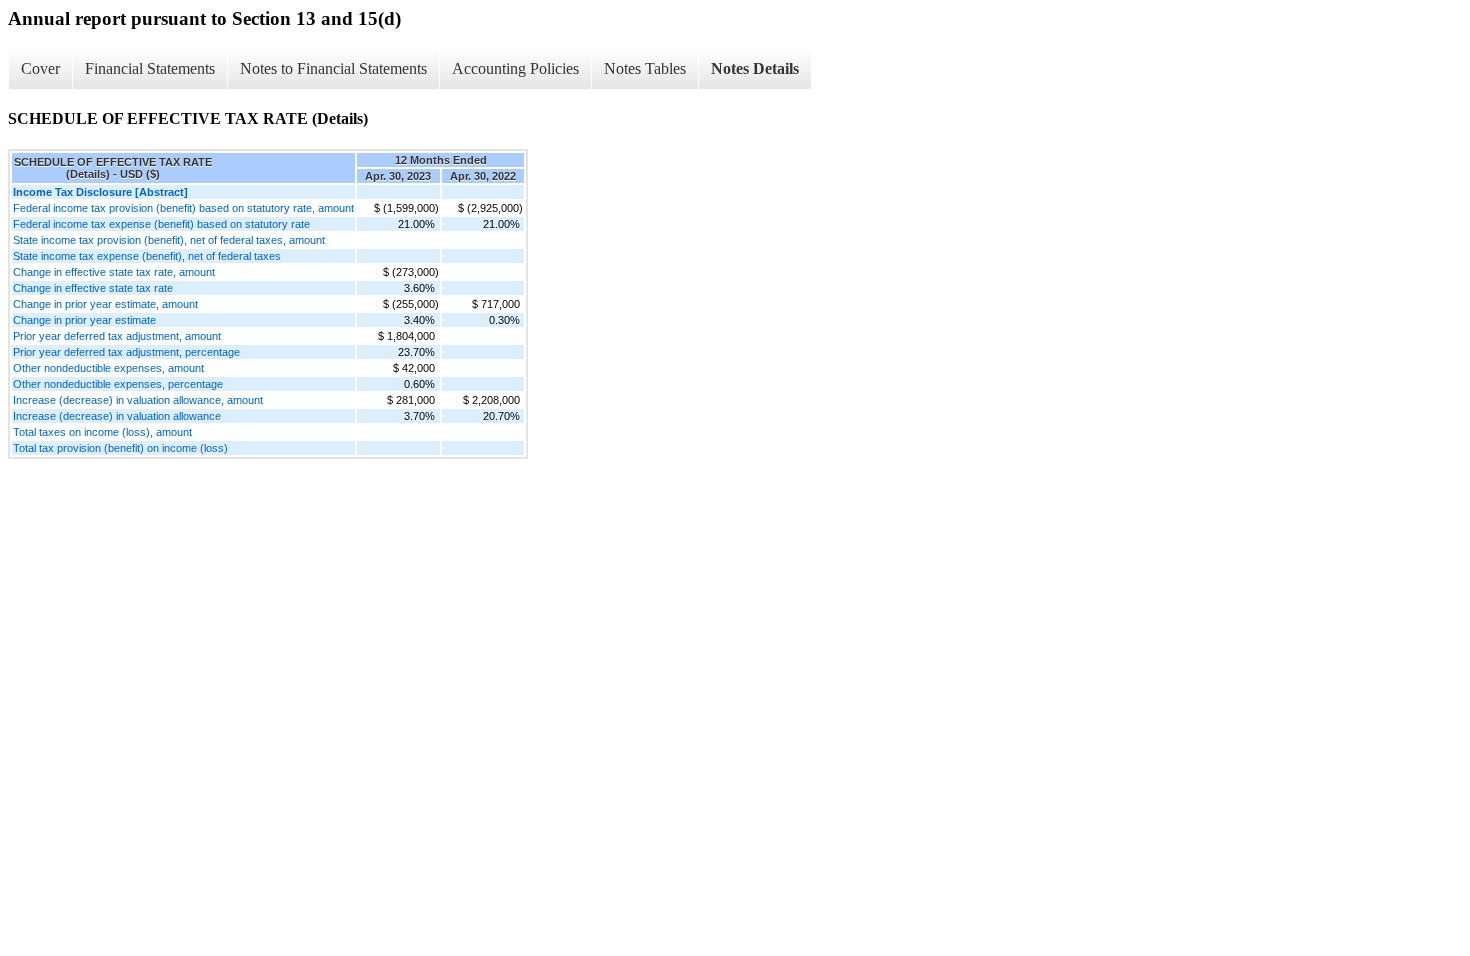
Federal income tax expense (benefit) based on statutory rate (161, 224)
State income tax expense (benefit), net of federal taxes (147, 256)
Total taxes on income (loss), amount (102, 432)
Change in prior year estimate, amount (105, 304)
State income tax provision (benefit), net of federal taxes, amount (169, 240)
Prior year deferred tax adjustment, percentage (126, 352)
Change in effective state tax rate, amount (114, 272)
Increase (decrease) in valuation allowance (117, 416)
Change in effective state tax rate (93, 288)
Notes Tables (645, 68)
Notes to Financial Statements (333, 68)
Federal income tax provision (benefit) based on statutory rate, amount (183, 208)
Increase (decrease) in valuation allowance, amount (138, 400)
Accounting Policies (515, 68)
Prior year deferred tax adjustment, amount (117, 336)
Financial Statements (150, 68)
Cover (40, 68)
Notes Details (755, 68)
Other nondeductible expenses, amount (108, 368)
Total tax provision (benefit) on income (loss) (120, 448)
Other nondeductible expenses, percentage (118, 384)
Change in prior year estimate (84, 320)
